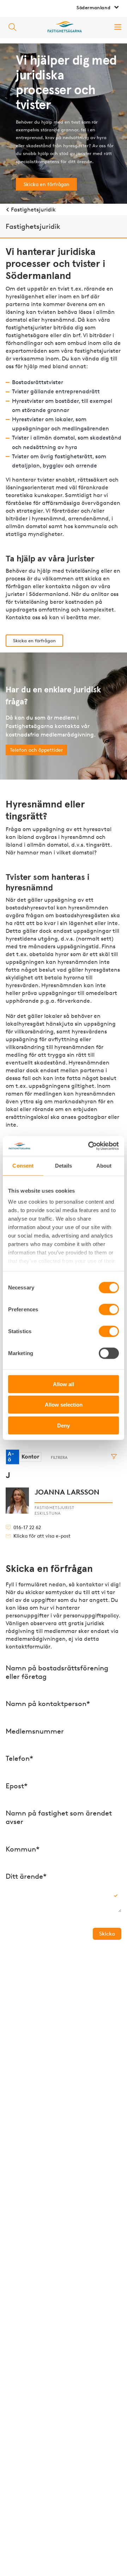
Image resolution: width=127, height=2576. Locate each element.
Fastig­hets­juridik (33, 210)
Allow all (64, 1384)
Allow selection (64, 1405)
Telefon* (19, 1758)
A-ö (11, 1457)
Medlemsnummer (35, 1731)
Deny (64, 1425)
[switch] (109, 1309)
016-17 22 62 (27, 1528)
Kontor (31, 1457)
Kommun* (23, 1849)
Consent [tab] (23, 1165)
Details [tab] (64, 1165)
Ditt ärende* (26, 1876)
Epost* (17, 1786)
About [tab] (104, 1165)
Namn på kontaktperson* (48, 1704)
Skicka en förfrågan (47, 184)
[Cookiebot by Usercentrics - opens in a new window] (90, 1146)
